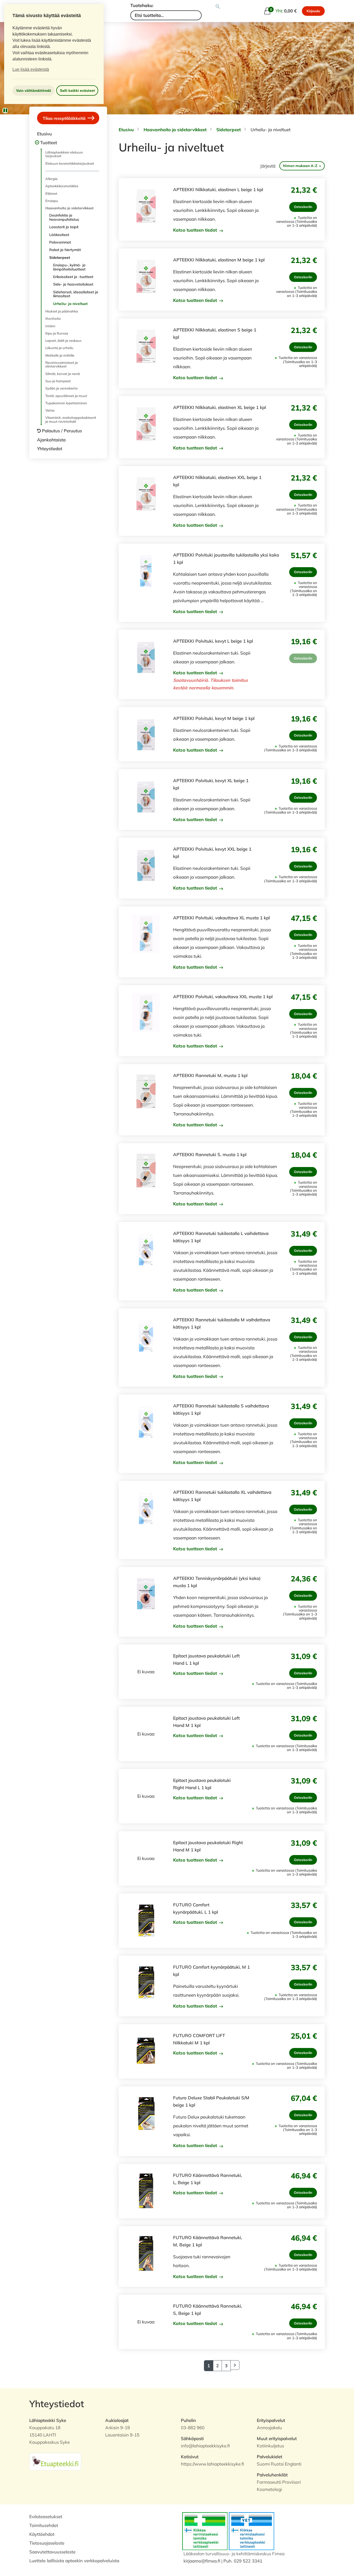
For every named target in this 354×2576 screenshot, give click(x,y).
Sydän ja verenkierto (62, 388)
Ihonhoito (53, 318)
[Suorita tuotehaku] (218, 7)
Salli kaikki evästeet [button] (77, 91)
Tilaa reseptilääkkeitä (65, 118)
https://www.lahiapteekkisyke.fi (213, 2464)
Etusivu (44, 134)
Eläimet (51, 193)
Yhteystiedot (50, 449)
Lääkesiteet (59, 235)
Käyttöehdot (42, 2534)
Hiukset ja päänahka (62, 311)
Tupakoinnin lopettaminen (66, 403)
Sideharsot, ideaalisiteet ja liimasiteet (76, 294)
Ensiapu (52, 201)
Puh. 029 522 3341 (243, 2561)
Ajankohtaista (51, 440)
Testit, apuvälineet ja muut (66, 396)
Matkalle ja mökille (60, 355)
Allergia (51, 179)
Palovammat (60, 242)
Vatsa (50, 410)
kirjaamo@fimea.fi (202, 2561)
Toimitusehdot (44, 2525)
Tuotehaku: (142, 5)
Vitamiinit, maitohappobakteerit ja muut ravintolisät (71, 419)
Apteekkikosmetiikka (62, 186)
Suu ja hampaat (58, 381)
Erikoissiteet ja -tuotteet (73, 277)
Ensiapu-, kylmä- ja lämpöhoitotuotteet (69, 267)
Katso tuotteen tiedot (196, 230)
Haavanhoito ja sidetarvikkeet (69, 208)
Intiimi (50, 326)
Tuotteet (49, 143)
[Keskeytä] (5, 110)
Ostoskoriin (303, 207)
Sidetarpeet (60, 258)
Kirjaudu (313, 11)
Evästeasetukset (46, 2516)
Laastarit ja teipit (64, 227)
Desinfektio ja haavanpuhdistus (64, 217)
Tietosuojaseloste (47, 2543)
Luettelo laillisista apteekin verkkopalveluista (74, 2561)
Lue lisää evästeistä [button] (31, 69)
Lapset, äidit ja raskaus (63, 341)
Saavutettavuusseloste (52, 2552)
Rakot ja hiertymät (65, 250)
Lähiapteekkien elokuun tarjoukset (64, 154)
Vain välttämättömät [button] (34, 91)
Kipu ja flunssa (57, 333)
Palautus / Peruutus (62, 431)
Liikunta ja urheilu (59, 348)
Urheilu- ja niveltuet (70, 304)
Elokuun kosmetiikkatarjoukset (70, 163)
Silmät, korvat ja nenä (63, 374)
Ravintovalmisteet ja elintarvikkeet (62, 364)
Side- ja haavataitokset (73, 284)
